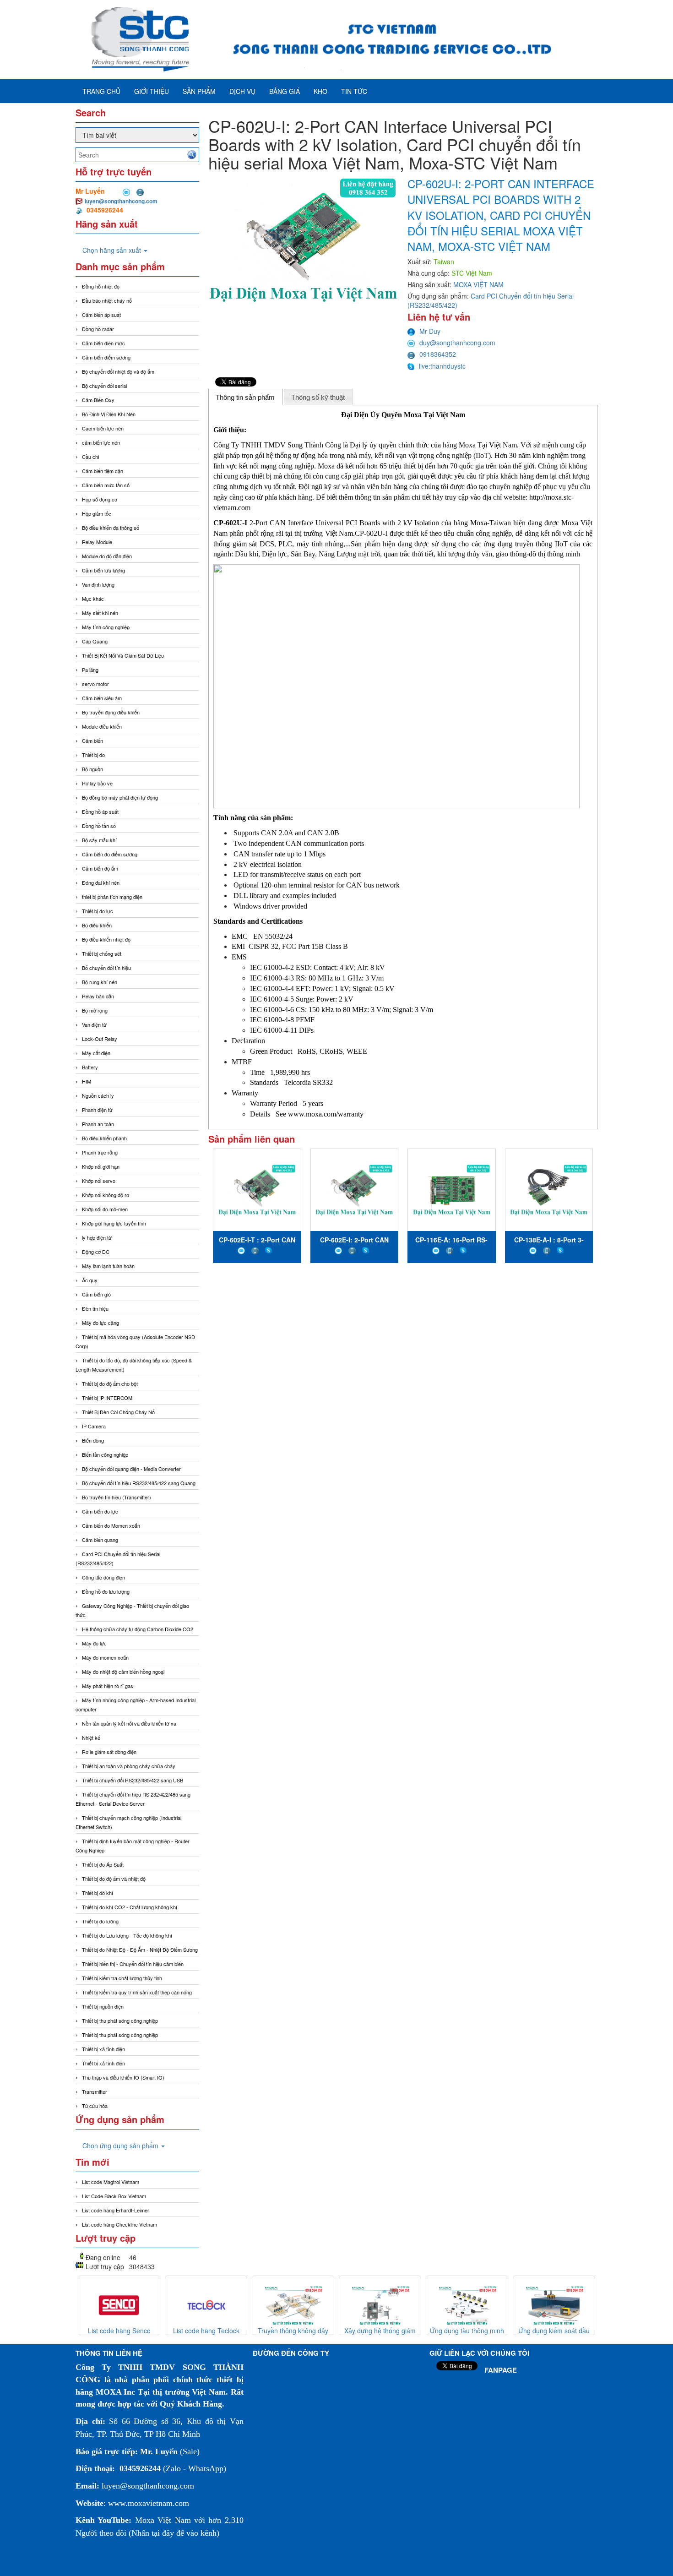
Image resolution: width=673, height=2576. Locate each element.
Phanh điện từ (97, 1110)
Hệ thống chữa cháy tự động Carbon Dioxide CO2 (138, 1629)
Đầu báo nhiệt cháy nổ (107, 300)
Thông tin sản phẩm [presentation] (245, 397)
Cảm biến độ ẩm (100, 868)
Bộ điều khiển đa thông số (111, 528)
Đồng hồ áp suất (100, 811)
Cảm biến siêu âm (102, 698)
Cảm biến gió (96, 1294)
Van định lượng (98, 584)
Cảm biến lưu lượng (103, 570)
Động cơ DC (96, 1252)
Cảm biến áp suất (101, 315)
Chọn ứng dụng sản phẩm (121, 2146)
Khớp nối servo (99, 1181)
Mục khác (93, 599)
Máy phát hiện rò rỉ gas (108, 1686)
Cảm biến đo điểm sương (110, 854)
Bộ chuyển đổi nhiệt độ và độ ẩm (118, 371)
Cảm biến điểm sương (106, 357)
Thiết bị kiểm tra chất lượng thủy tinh (122, 1978)
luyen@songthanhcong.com (121, 201)
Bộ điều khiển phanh (104, 1138)
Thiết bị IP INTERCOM (107, 1398)
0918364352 (438, 354)
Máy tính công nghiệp (106, 627)
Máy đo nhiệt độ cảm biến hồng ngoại (123, 1672)
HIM (87, 1081)
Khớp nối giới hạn (101, 1166)
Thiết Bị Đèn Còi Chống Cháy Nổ (118, 1412)
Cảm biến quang (100, 1540)
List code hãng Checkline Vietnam (119, 2224)
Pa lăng (90, 670)
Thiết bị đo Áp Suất (103, 1864)
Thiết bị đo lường (100, 1921)
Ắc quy (90, 1280)
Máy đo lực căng (100, 1323)
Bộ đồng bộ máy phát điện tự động (120, 797)
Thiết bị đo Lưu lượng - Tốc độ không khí (127, 1935)
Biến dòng (93, 1440)
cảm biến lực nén (101, 442)
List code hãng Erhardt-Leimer (116, 2210)
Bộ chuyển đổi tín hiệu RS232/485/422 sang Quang (139, 1483)
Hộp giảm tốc (97, 513)
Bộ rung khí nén (100, 982)
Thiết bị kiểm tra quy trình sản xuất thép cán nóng (137, 1992)
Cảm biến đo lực (100, 1511)
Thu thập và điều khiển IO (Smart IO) (123, 2077)
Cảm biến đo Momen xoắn (111, 1525)
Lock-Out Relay (100, 1039)
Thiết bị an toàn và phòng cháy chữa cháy (129, 1766)
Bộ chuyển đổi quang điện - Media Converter (131, 1469)
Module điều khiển (102, 726)
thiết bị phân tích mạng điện (112, 897)
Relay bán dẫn (98, 996)
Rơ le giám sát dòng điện (109, 1752)
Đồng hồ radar (98, 329)
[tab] (245, 397)
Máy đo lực (94, 1643)
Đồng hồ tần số (99, 826)
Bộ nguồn (92, 769)
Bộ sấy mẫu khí (99, 840)
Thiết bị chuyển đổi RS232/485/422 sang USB (133, 1780)
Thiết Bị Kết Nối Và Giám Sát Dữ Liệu (123, 655)
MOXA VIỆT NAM (478, 284)
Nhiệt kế (91, 1737)
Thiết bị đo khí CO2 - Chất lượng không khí (130, 1907)
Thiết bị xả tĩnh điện (103, 2063)
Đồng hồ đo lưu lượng (106, 1591)
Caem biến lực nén (103, 428)
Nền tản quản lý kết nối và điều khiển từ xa (129, 1723)
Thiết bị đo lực (98, 911)
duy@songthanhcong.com (457, 343)
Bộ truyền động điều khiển (111, 712)
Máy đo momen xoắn (105, 1657)
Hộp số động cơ (100, 499)
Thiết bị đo (93, 755)
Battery (90, 1067)
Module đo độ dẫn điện (107, 556)
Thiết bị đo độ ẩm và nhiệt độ (114, 1879)
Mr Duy (430, 331)
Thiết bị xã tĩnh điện (103, 2049)
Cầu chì (91, 457)
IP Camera (94, 1426)
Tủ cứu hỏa (95, 2106)
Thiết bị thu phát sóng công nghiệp (120, 2020)
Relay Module (97, 542)
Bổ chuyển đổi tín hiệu (106, 968)
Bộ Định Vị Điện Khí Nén (109, 414)
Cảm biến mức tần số (106, 485)
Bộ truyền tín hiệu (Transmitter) (117, 1497)
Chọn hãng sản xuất (113, 250)
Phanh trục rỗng (100, 1152)
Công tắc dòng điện (103, 1577)
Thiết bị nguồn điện (103, 2006)
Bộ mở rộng (95, 1010)
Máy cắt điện (96, 1053)
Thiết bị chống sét (102, 953)
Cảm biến (92, 741)
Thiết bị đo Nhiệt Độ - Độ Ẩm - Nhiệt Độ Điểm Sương (140, 1950)
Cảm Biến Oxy (98, 400)
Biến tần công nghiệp (105, 1454)
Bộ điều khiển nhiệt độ (106, 939)
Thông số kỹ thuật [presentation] (318, 397)
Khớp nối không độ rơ (106, 1195)
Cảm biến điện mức (103, 343)
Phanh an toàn (98, 1124)
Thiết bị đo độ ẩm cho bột (110, 1383)
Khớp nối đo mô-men (105, 1209)
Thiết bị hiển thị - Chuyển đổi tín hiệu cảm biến (133, 1964)
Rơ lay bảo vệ (97, 783)
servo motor (95, 684)
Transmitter (95, 2091)
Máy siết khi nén (100, 613)
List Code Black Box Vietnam (114, 2196)
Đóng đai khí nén (101, 882)
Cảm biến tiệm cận (103, 471)
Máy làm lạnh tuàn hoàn (108, 1266)
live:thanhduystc (442, 366)
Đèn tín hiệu (95, 1308)
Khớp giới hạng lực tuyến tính (114, 1223)
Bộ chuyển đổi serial (104, 386)
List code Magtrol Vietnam (111, 2182)
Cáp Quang (95, 641)
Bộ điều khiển (97, 925)
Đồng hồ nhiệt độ (101, 286)
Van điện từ (94, 1024)
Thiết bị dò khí (98, 1893)
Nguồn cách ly (98, 1095)
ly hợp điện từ (97, 1237)
